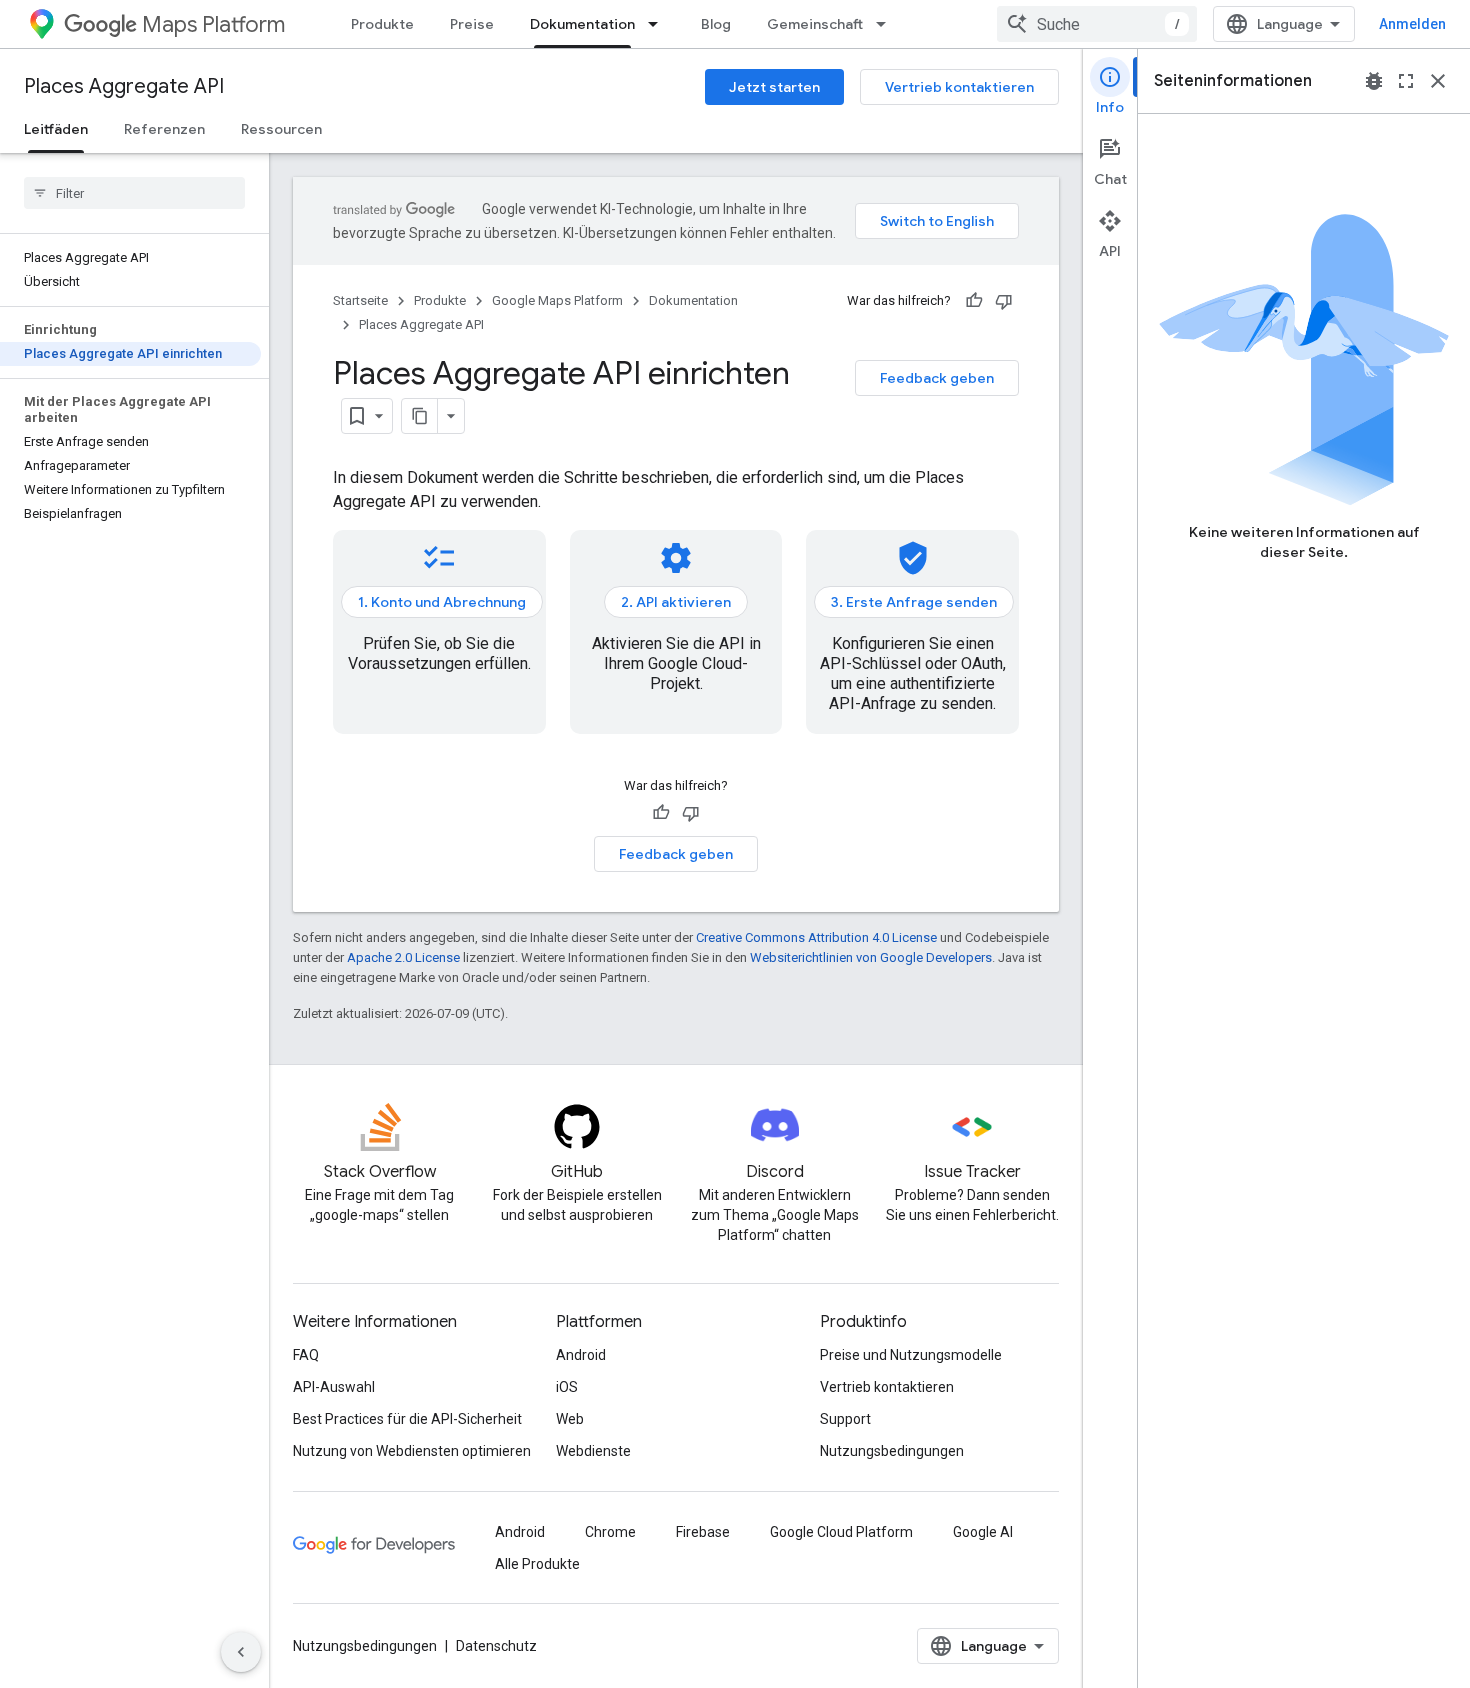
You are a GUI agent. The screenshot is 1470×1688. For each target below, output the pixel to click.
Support (845, 1419)
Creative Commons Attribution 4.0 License (816, 937)
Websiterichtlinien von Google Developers (871, 957)
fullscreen (1406, 81)
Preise (472, 24)
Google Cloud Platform (841, 1532)
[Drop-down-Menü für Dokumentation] (659, 24)
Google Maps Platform (557, 300)
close (1438, 81)
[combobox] (1097, 24)
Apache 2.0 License (403, 957)
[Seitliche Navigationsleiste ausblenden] (241, 1652)
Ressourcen (281, 129)
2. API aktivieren (676, 602)
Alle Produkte (537, 1564)
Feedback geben (937, 378)
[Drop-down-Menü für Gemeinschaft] (887, 24)
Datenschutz (496, 1646)
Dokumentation (582, 24)
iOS (567, 1387)
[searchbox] (134, 193)
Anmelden (1412, 24)
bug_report (1374, 81)
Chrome (610, 1532)
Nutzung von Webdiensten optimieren (412, 1451)
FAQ (306, 1355)
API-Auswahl (334, 1387)
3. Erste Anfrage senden (914, 602)
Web (570, 1419)
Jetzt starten (774, 87)
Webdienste (593, 1451)
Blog (716, 24)
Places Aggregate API (124, 86)
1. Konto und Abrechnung (442, 602)
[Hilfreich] (974, 301)
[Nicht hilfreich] (1004, 301)
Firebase (703, 1532)
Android (581, 1355)
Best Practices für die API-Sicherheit (407, 1419)
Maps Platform (213, 24)
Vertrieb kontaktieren (959, 87)
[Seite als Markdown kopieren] (420, 416)
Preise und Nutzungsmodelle (911, 1355)
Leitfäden (56, 129)
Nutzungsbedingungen (892, 1451)
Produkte (382, 24)
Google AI (983, 1532)
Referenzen (164, 129)
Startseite (360, 300)
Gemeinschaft (815, 24)
